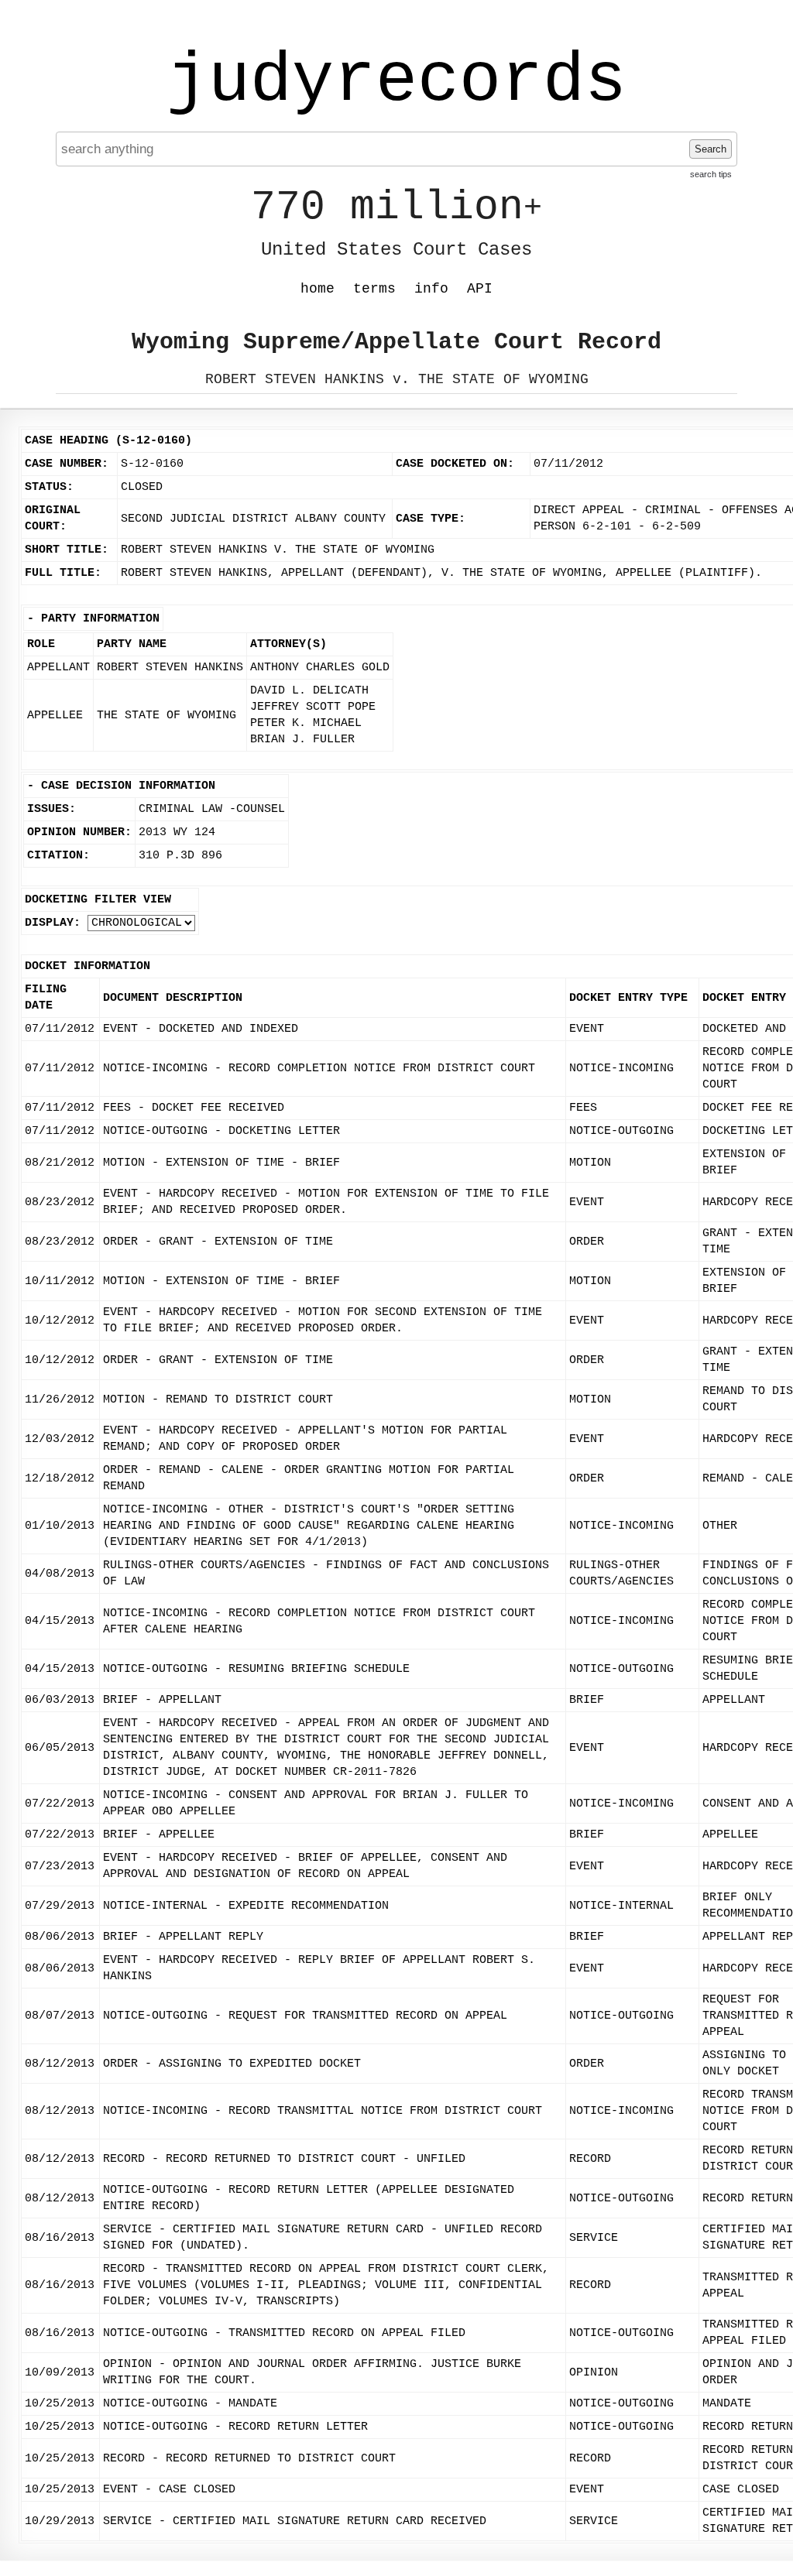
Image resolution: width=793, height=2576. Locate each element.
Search (711, 149)
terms (374, 289)
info (431, 289)
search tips (711, 174)
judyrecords (396, 81)
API (480, 289)
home (318, 289)
